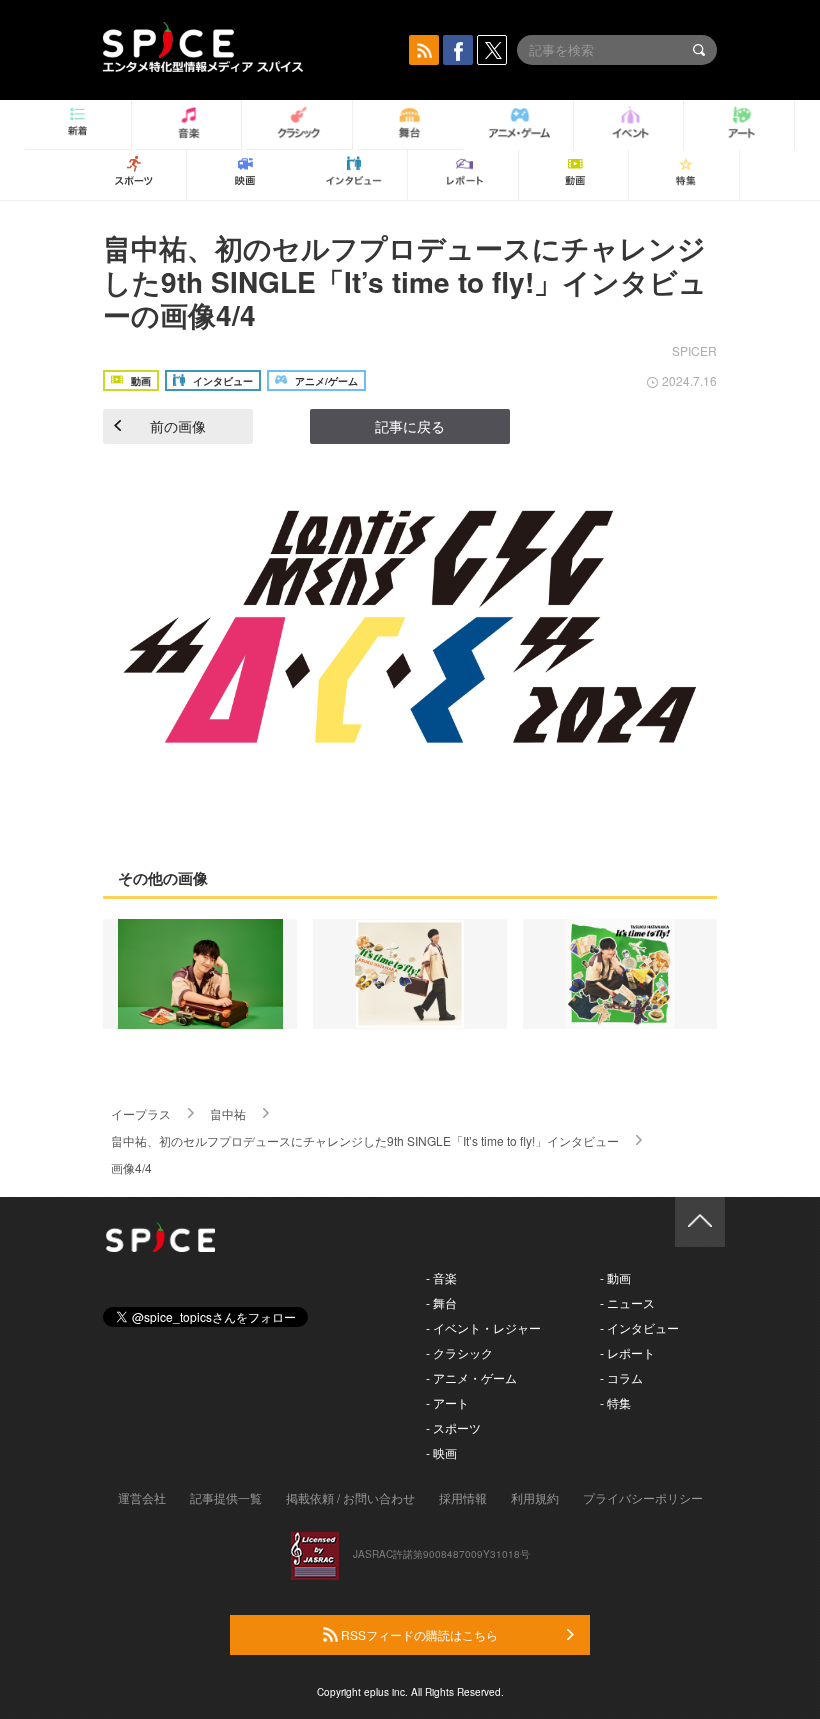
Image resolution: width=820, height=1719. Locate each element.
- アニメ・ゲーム (471, 1377)
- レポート (627, 1352)
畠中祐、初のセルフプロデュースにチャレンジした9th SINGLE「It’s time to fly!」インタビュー (365, 1140)
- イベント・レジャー (483, 1327)
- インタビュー (639, 1327)
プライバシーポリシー (643, 1497)
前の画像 (178, 426)
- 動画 (615, 1277)
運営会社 (142, 1497)
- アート (447, 1402)
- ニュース (627, 1302)
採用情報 (463, 1497)
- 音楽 (441, 1277)
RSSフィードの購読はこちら (418, 1634)
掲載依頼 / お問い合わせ (350, 1497)
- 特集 (615, 1402)
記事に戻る (410, 426)
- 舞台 (441, 1302)
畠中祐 (228, 1113)
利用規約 (535, 1497)
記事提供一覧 (226, 1497)
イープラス (141, 1113)
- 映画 (441, 1452)
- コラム (621, 1377)
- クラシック (459, 1352)
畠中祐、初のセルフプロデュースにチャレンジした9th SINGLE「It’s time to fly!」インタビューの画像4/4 (405, 281)
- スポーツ (453, 1427)
